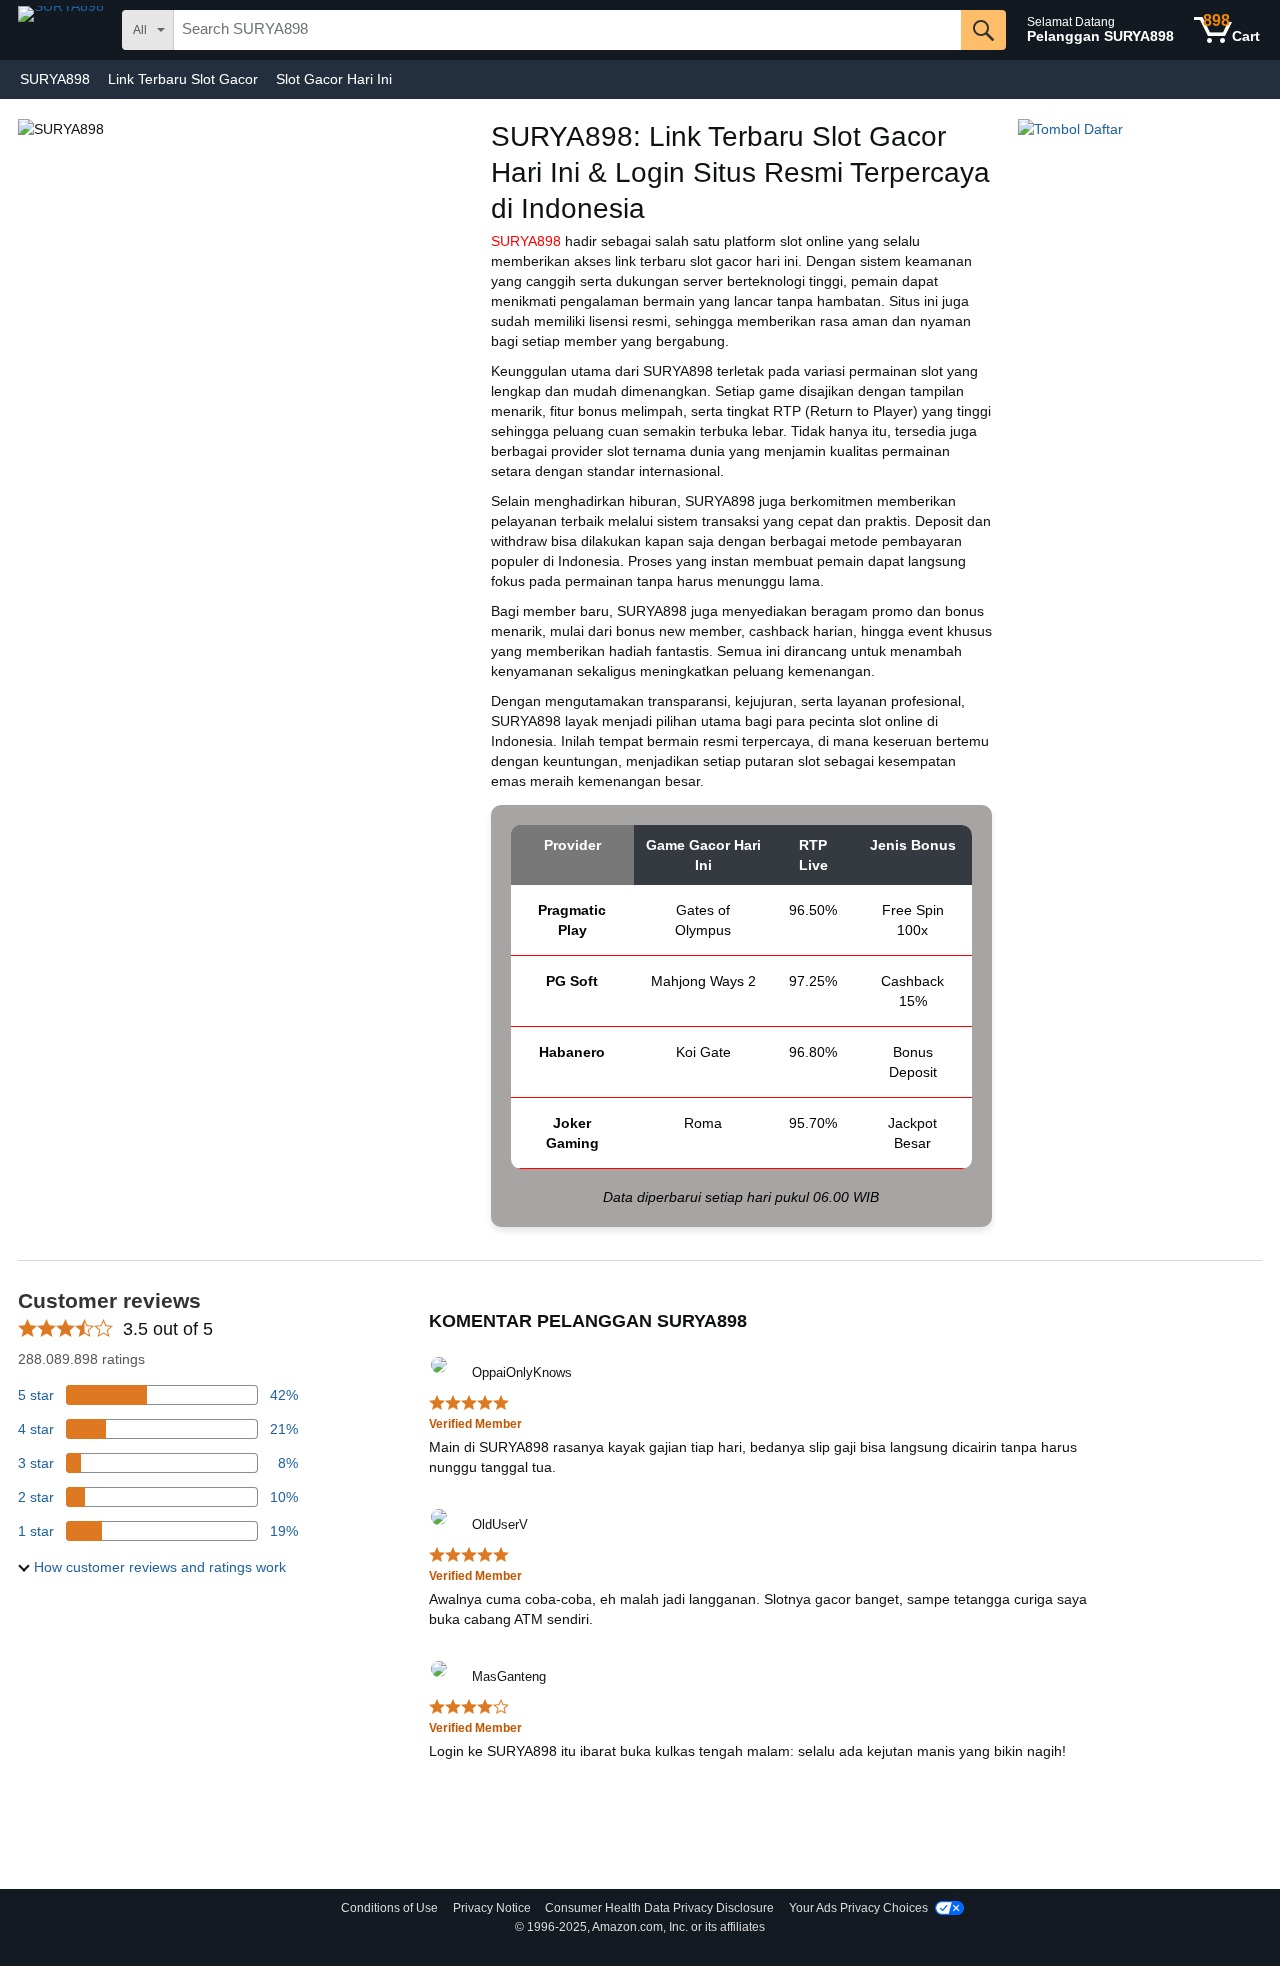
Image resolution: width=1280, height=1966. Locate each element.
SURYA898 (55, 79)
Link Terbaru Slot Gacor (183, 79)
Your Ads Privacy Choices (858, 1908)
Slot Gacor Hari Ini (334, 79)
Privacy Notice (492, 1908)
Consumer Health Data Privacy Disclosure (659, 1908)
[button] (152, 1567)
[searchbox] (567, 30)
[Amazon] (63, 30)
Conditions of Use (389, 1908)
